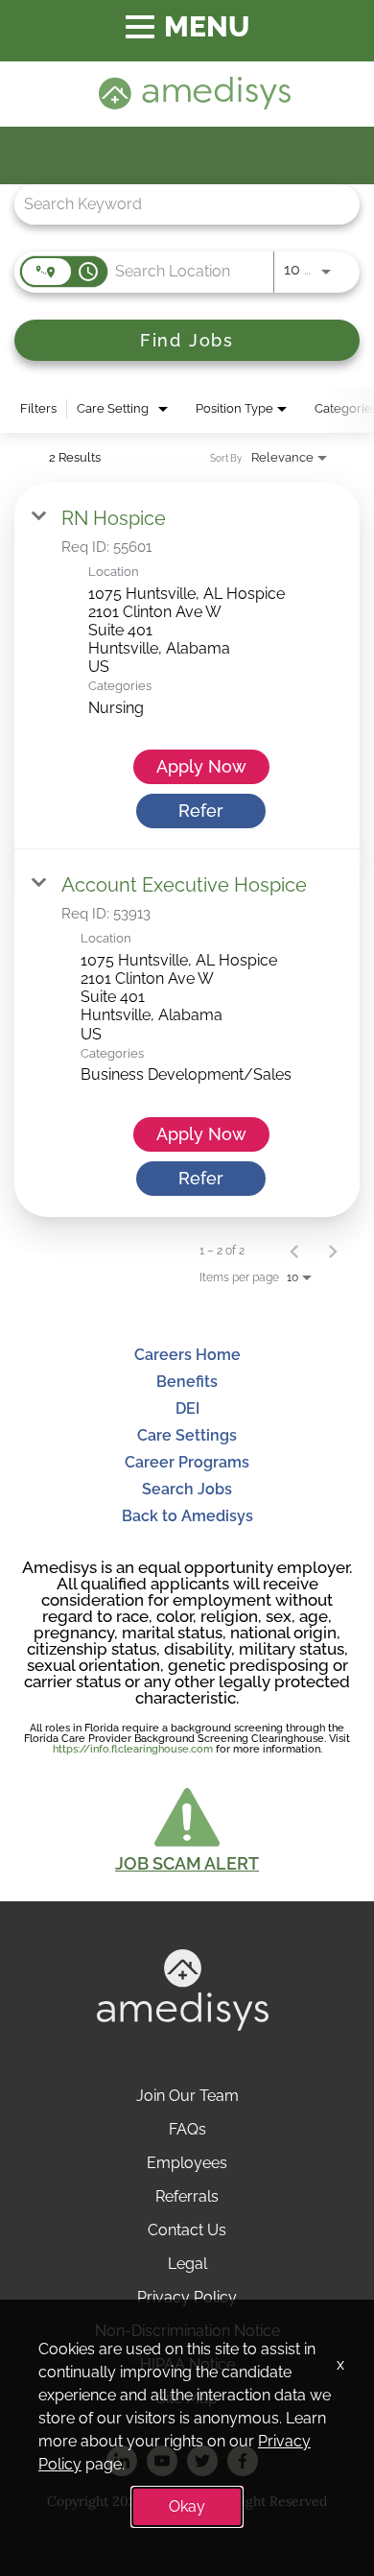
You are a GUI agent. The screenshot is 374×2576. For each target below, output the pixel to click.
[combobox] (177, 204)
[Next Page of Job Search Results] (333, 1251)
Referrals (187, 2196)
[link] (187, 666)
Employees (187, 2163)
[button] (187, 1828)
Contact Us (187, 2230)
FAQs (187, 2129)
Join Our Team (187, 2096)
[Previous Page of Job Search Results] (294, 1251)
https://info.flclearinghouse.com (133, 1749)
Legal (187, 2264)
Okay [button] (187, 2506)
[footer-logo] (183, 2026)
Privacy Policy (187, 2297)
